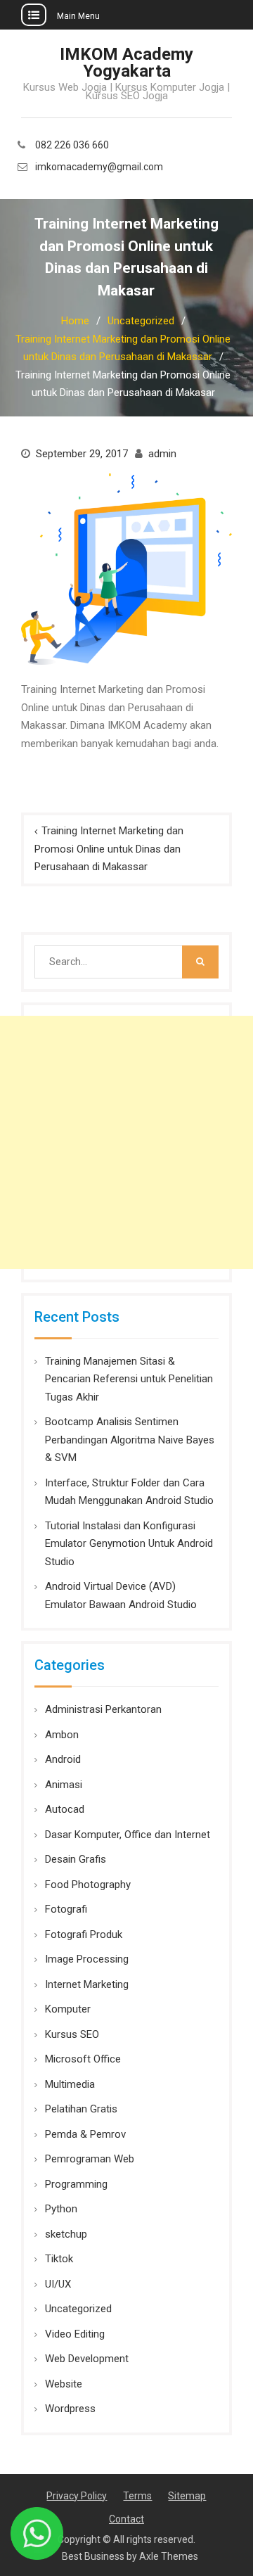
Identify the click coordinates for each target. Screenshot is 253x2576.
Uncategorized (78, 2309)
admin (162, 454)
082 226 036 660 (72, 145)
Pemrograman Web (90, 2159)
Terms (137, 2496)
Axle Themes (169, 2556)
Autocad (65, 1809)
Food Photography (88, 1885)
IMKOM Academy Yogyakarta (126, 63)
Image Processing (87, 1959)
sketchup (66, 2234)
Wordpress (70, 2409)
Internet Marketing (87, 1984)
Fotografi (66, 1909)
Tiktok (59, 2259)
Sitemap (187, 2496)
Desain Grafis (76, 1859)
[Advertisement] (126, 1142)
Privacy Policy (77, 2496)
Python (61, 2209)
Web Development (87, 2359)
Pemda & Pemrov (85, 2134)
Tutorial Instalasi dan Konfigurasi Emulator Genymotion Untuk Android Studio (129, 1544)
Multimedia (70, 2084)
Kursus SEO (72, 2034)
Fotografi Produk (84, 1934)
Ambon (62, 1735)
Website (64, 2384)
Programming (76, 2184)
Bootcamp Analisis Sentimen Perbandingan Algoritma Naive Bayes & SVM (130, 1440)
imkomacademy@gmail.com (99, 167)
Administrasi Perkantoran (103, 1709)
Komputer (68, 2009)
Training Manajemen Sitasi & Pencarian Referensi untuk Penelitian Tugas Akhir (129, 1379)
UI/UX (58, 2284)
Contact (126, 2519)
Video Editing (75, 2334)
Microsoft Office (83, 2059)
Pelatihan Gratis (81, 2109)
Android (63, 1759)
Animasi (64, 1785)
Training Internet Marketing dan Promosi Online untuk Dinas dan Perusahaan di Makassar (109, 849)
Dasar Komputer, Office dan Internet (128, 1835)
